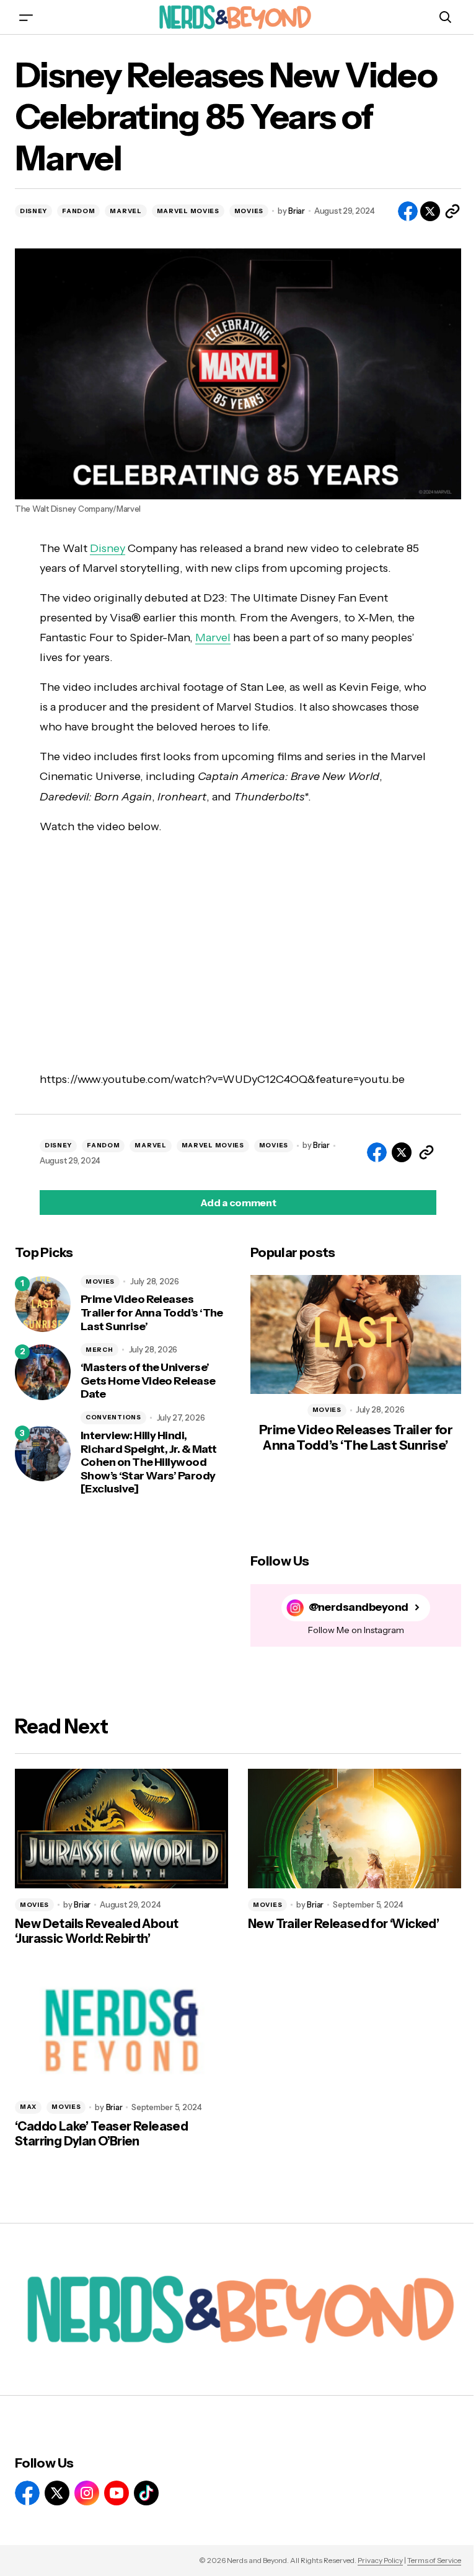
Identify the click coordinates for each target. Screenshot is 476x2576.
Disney (108, 548)
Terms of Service (434, 2560)
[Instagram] (87, 2493)
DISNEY (33, 211)
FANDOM (78, 211)
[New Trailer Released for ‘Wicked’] (355, 1829)
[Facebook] (27, 2493)
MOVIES (249, 211)
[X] (57, 2493)
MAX (28, 2107)
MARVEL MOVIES (188, 211)
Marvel (213, 637)
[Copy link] (452, 211)
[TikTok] (146, 2493)
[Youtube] (117, 2493)
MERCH (99, 1350)
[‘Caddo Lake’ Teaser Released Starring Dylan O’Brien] (121, 2031)
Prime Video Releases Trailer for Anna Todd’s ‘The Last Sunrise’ (152, 1313)
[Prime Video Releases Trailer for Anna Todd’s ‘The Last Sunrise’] (43, 1304)
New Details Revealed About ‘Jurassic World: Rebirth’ (96, 1931)
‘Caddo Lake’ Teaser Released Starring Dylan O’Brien (101, 2134)
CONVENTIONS (113, 1417)
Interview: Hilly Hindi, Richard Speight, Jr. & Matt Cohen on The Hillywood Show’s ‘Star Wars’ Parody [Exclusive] (148, 1462)
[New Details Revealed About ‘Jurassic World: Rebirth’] (121, 1829)
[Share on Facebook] (408, 211)
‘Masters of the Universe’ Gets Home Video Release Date (148, 1381)
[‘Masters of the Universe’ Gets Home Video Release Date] (43, 1372)
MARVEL (126, 211)
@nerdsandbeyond (359, 1607)
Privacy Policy (380, 2560)
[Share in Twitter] (430, 211)
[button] (26, 17)
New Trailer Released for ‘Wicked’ (343, 1924)
